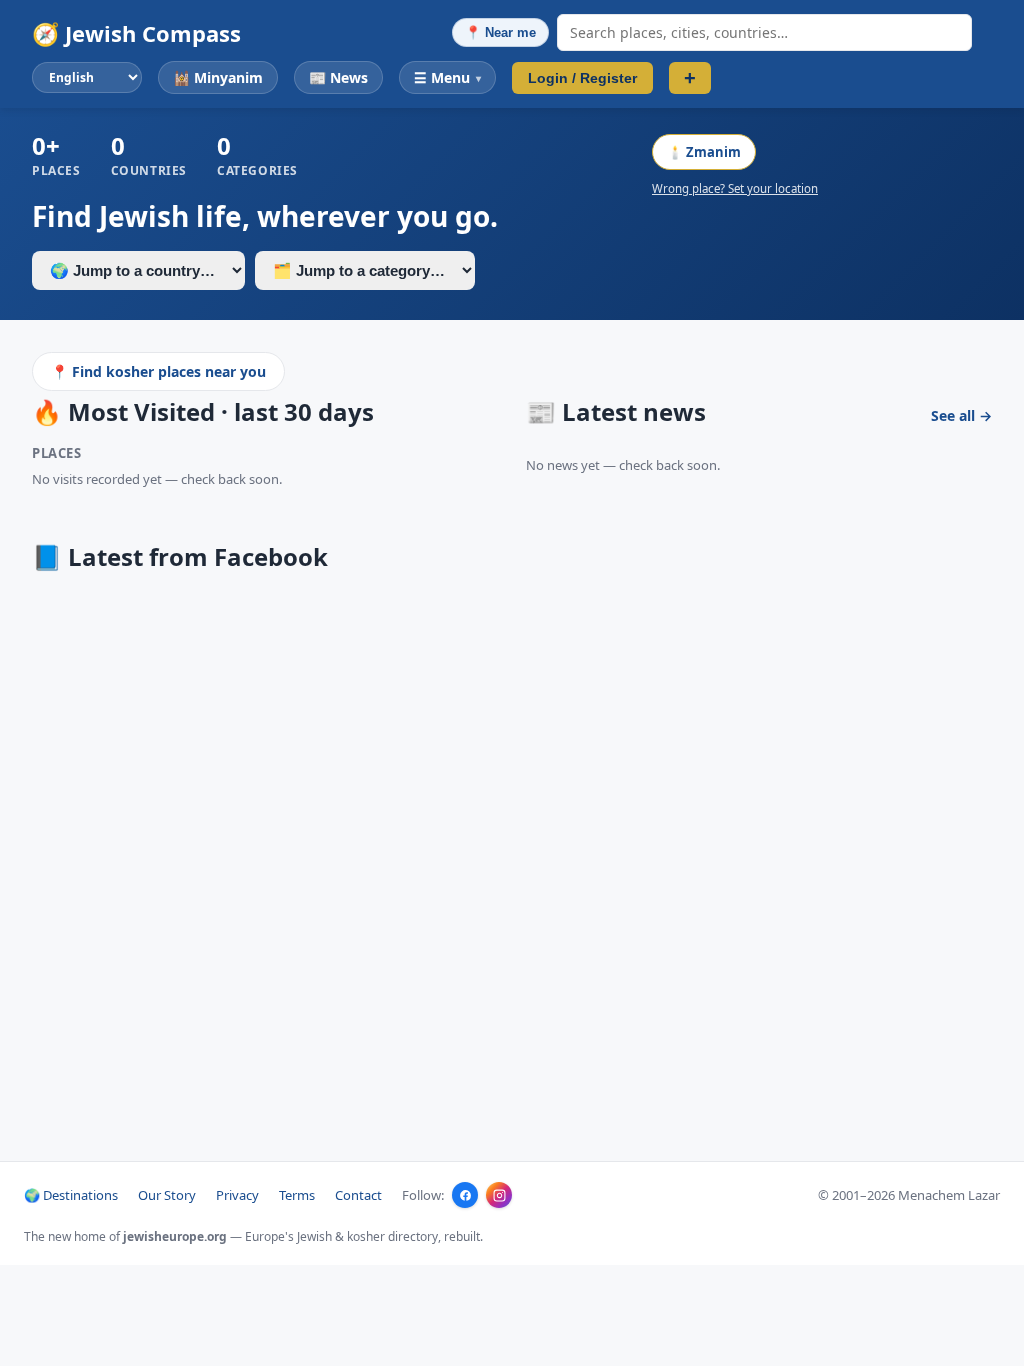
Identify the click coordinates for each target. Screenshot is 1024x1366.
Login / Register (582, 78)
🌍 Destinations (71, 1195)
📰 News (338, 77)
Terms (297, 1195)
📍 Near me (500, 32)
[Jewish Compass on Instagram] (499, 1195)
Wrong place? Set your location (735, 188)
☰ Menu (447, 77)
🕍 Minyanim (218, 77)
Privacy (237, 1195)
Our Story (167, 1195)
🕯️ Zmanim (704, 152)
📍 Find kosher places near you (158, 371)
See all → (961, 415)
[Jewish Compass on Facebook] (465, 1195)
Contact (358, 1195)
